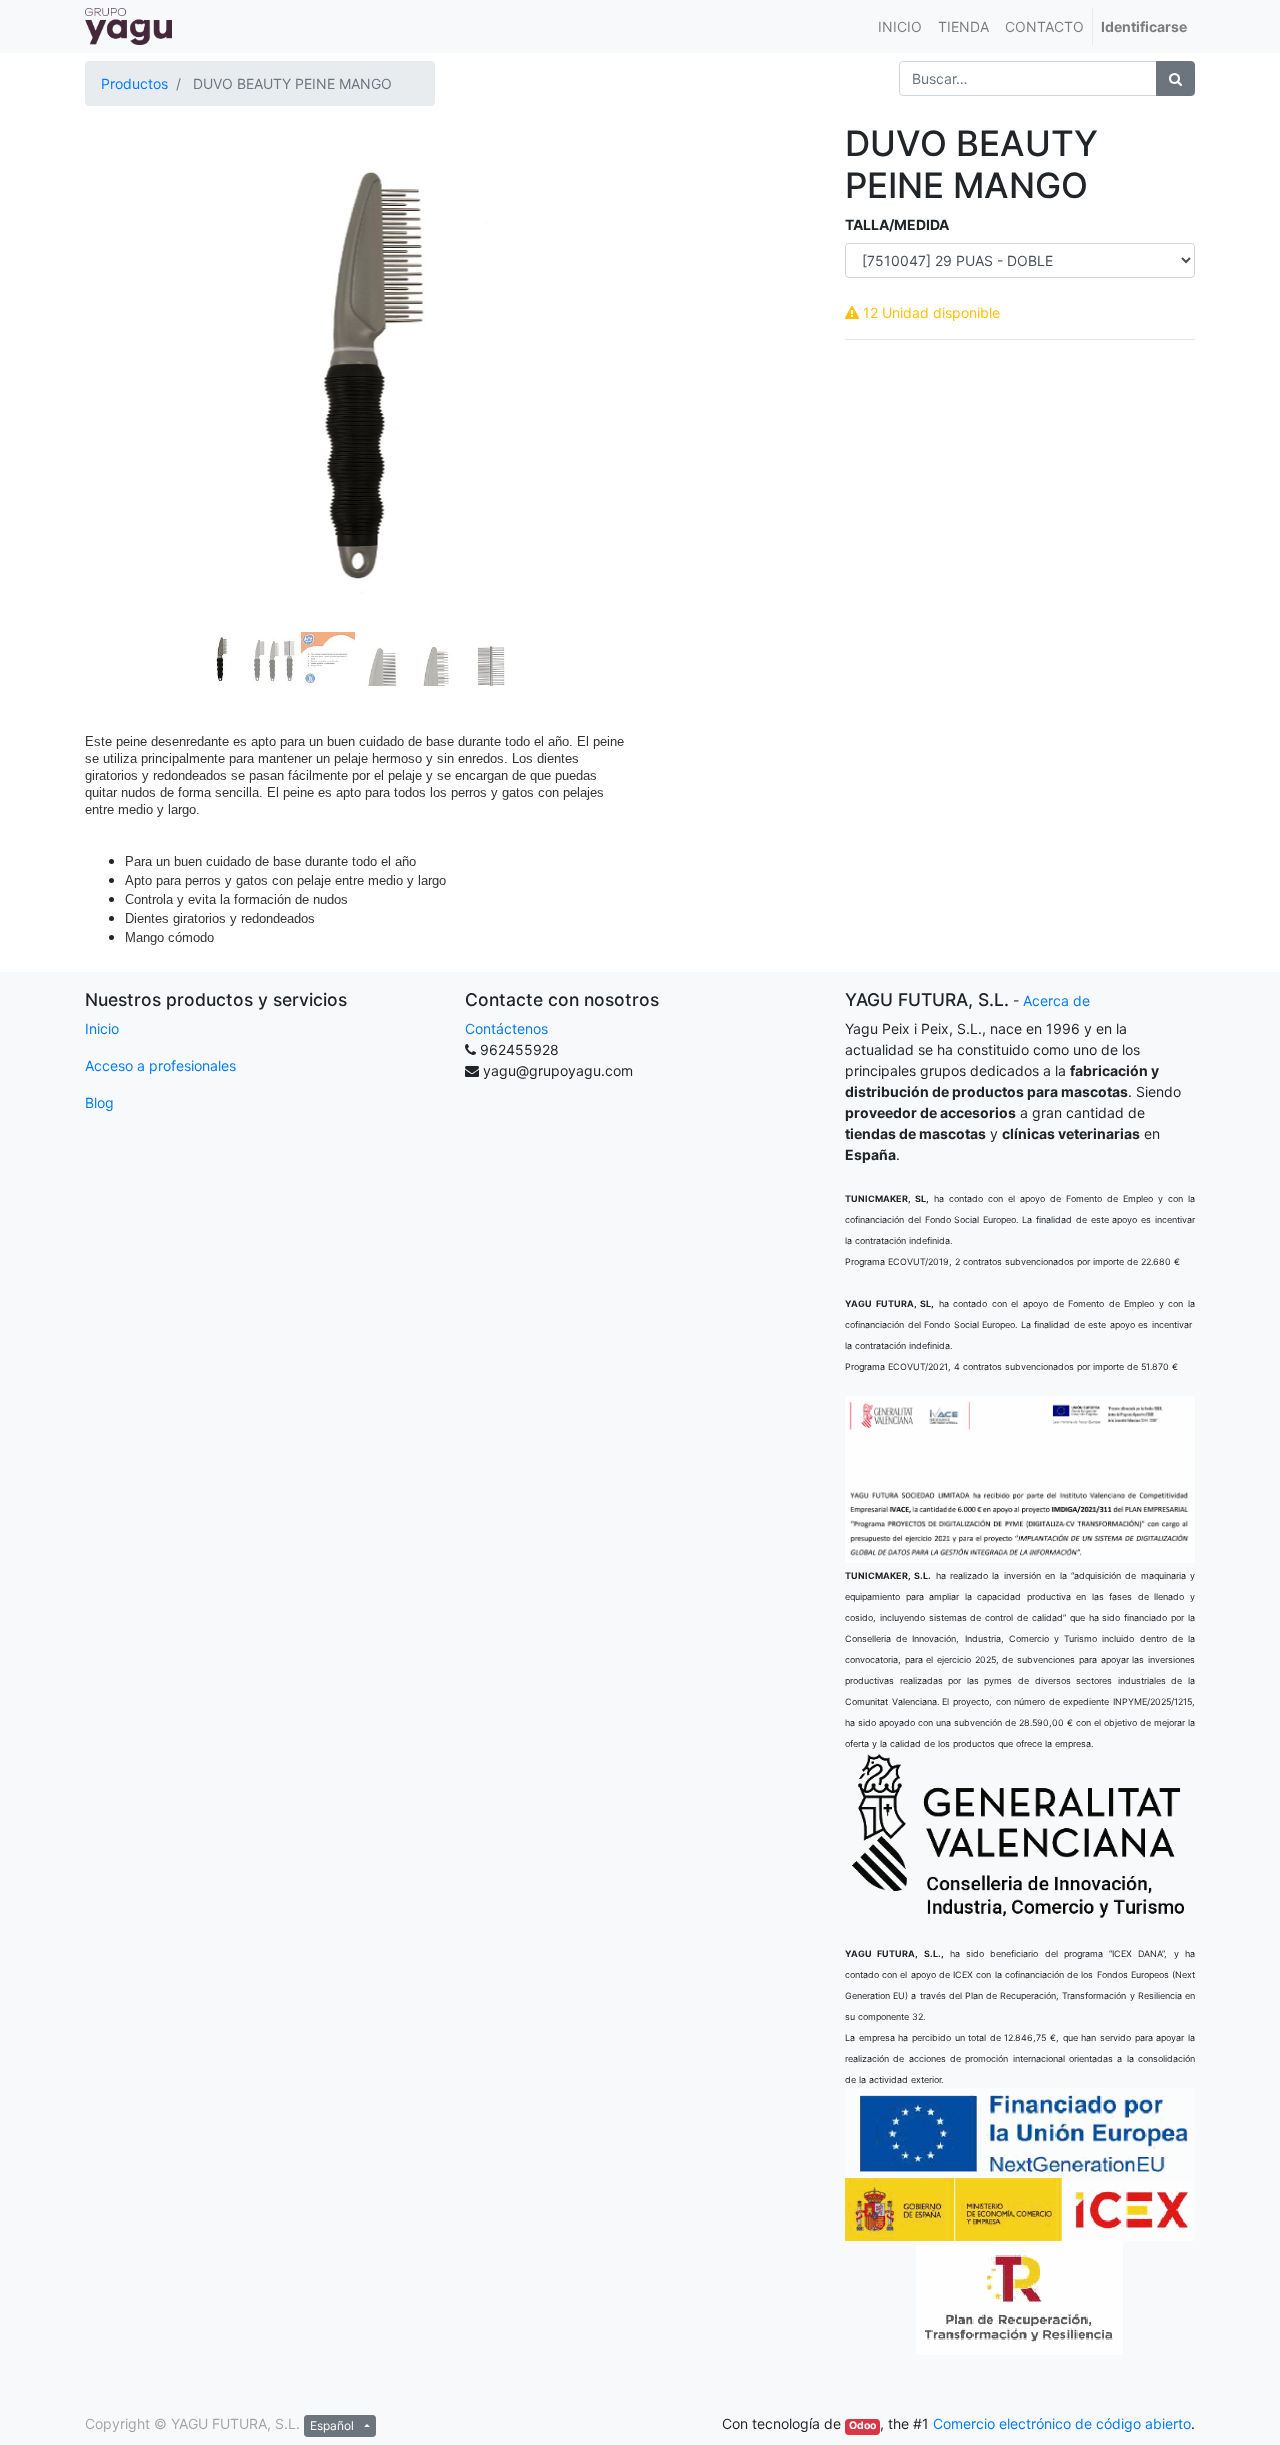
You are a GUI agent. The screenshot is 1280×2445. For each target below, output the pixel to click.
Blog (99, 1102)
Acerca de (1056, 1000)
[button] (125, 322)
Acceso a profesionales (160, 1065)
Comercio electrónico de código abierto (1062, 2423)
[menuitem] (900, 26)
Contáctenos (506, 1028)
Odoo (862, 2425)
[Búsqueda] (1175, 78)
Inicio (102, 1028)
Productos (134, 83)
